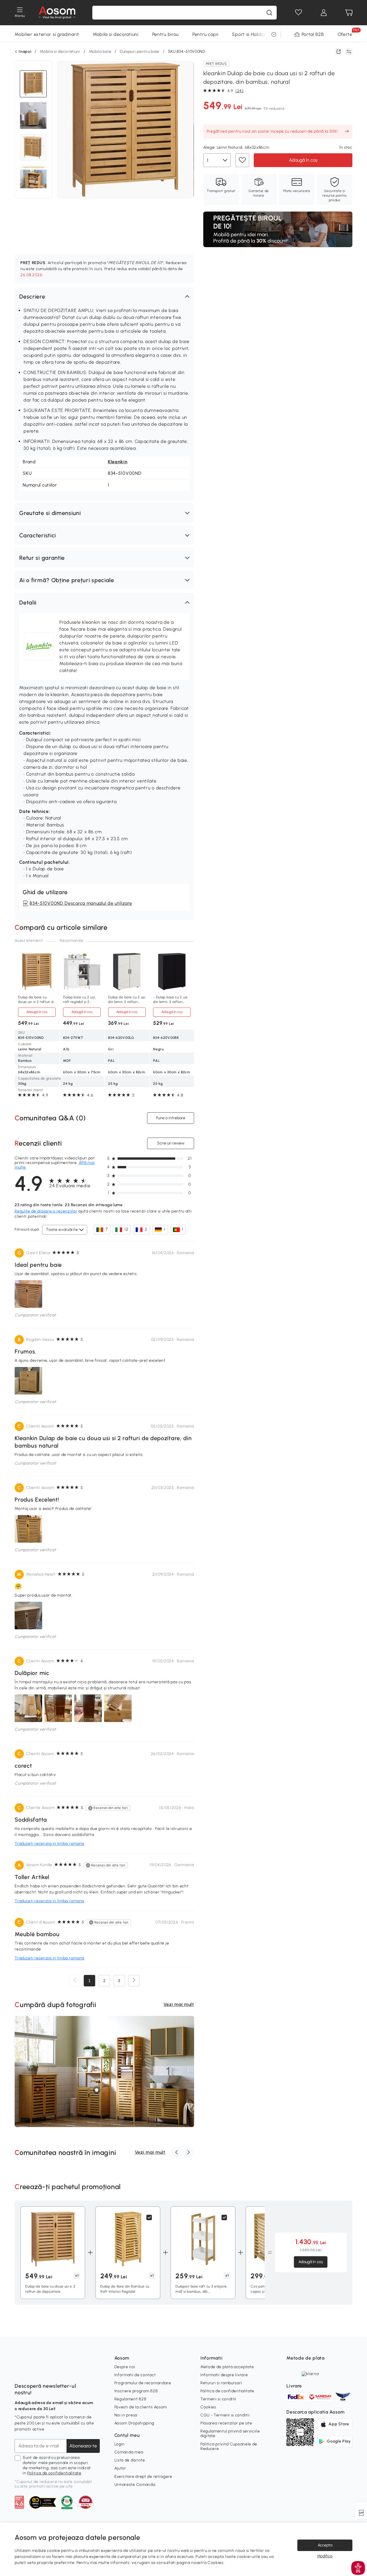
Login (120, 2444)
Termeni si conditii (218, 2399)
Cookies (208, 2407)
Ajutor (120, 2468)
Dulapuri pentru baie (140, 52)
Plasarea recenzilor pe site (226, 2423)
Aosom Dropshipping (134, 2423)
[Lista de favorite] (298, 13)
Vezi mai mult (179, 2004)
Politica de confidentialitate (54, 2473)
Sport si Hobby (249, 34)
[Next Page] (134, 1981)
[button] (104, 297)
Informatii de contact (135, 2375)
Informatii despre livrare (224, 2375)
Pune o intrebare (171, 1118)
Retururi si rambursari (221, 2383)
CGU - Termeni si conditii (225, 2415)
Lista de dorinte (130, 2460)
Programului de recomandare (143, 2383)
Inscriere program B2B (136, 2391)
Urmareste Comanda (135, 2485)
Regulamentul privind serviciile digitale (230, 2433)
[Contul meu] (324, 13)
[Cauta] (269, 13)
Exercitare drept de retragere (143, 2477)
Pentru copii (205, 34)
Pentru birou (165, 34)
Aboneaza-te (83, 2446)
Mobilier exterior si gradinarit (47, 34)
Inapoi (25, 52)
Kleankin (118, 462)
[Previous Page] (75, 1981)
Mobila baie (100, 52)
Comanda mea (129, 2452)
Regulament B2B (130, 2399)
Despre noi (125, 2367)
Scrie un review (170, 1143)
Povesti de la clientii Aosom (141, 2407)
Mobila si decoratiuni (116, 34)
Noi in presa (126, 2415)
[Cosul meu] (349, 13)
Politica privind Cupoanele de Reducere (229, 2446)
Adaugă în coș (303, 160)
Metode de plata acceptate (227, 2367)
